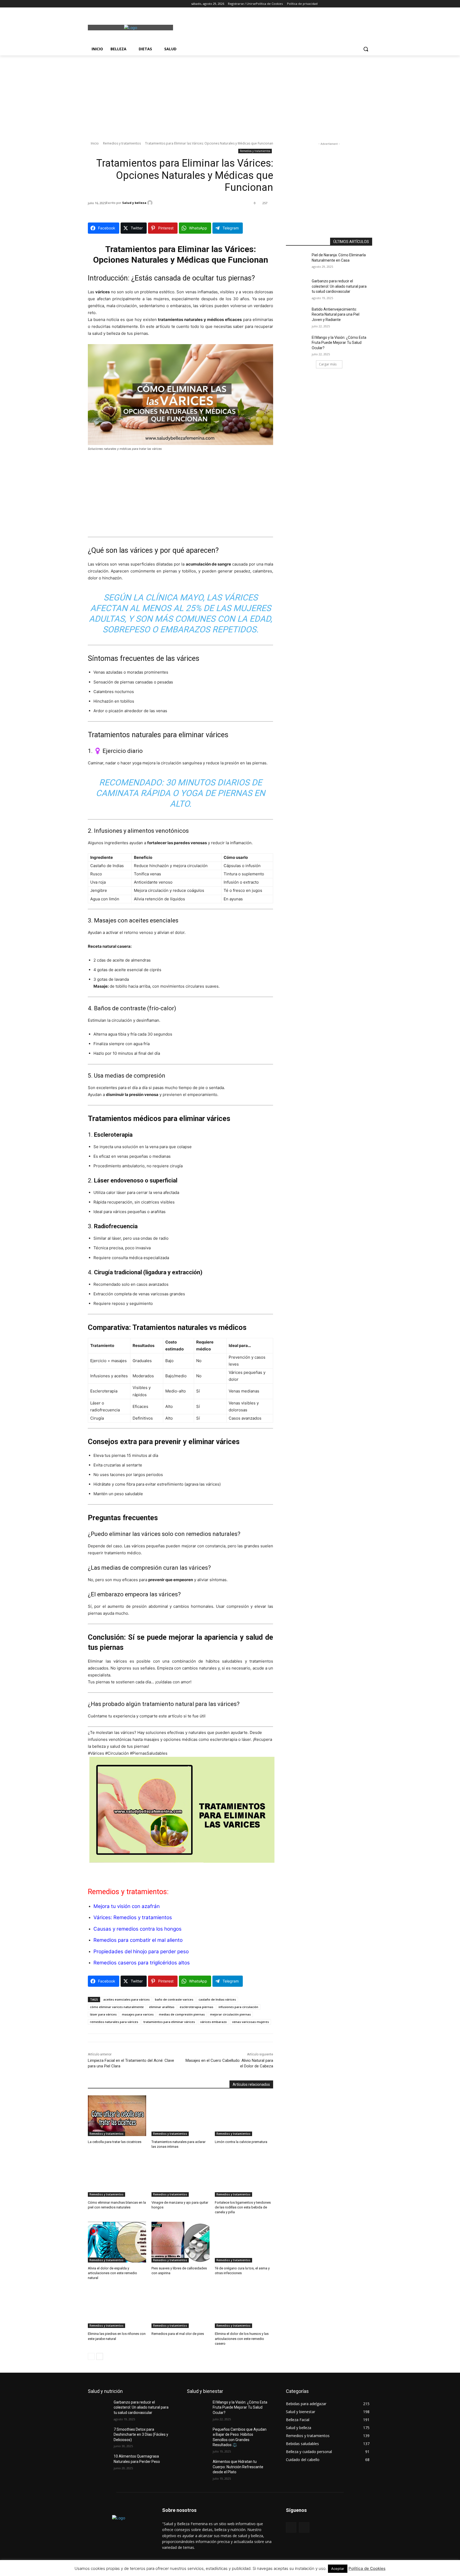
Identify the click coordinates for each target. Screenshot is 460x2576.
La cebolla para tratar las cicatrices (115, 2142)
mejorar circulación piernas (230, 2014)
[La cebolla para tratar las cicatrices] (117, 2116)
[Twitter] (106, 4)
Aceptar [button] (338, 2569)
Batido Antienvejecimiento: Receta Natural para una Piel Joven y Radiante (336, 314)
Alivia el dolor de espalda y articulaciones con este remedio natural (112, 2273)
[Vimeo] (113, 4)
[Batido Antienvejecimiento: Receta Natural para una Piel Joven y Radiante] (299, 316)
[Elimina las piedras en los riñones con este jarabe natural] (117, 2308)
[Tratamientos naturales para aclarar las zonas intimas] (181, 2116)
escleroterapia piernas (196, 2007)
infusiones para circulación (238, 2007)
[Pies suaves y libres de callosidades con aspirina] (181, 2242)
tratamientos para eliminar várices (169, 2022)
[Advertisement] (270, 27)
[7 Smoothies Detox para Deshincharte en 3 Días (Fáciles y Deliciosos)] (101, 2436)
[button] (366, 49)
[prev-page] (91, 2356)
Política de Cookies (367, 2568)
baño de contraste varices (174, 1999)
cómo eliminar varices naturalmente (117, 2007)
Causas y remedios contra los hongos (137, 1929)
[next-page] (100, 2356)
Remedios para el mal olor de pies (178, 2334)
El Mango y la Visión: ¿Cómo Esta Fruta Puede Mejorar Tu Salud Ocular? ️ (339, 343)
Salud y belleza (134, 203)
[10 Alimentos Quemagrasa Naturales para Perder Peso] (101, 2463)
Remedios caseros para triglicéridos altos (142, 1963)
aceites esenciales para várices (126, 1999)
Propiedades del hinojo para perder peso (141, 1951)
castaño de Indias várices (217, 1999)
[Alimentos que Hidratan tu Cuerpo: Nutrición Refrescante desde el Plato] (200, 2468)
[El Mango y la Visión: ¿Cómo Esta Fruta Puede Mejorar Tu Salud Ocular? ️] (299, 344)
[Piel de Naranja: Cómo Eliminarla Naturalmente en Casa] (299, 262)
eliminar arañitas (162, 2007)
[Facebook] (91, 4)
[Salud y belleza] (151, 203)
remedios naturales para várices (114, 2022)
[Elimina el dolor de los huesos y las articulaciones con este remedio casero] (244, 2308)
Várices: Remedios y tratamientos (133, 1917)
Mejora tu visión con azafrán (127, 1906)
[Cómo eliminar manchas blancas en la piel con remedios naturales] (117, 2176)
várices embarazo (213, 2022)
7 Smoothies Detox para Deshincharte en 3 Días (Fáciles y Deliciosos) (141, 2435)
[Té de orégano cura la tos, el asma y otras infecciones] (244, 2242)
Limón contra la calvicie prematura (241, 2142)
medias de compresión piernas (182, 2014)
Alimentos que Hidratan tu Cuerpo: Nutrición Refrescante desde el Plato (238, 2467)
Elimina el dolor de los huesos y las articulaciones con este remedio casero (242, 2338)
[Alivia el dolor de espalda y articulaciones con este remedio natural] (117, 2242)
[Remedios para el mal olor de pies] (181, 2308)
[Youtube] (120, 4)
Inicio (95, 143)
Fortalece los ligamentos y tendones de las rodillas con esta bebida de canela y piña (243, 2207)
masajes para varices (138, 2014)
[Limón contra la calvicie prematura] (244, 2116)
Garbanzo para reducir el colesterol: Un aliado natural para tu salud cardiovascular (339, 286)
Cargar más (328, 364)
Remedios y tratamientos (122, 143)
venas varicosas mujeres (250, 2022)
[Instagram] (98, 4)
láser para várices (103, 2014)
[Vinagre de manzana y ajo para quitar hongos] (181, 2176)
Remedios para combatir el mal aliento (138, 1940)
